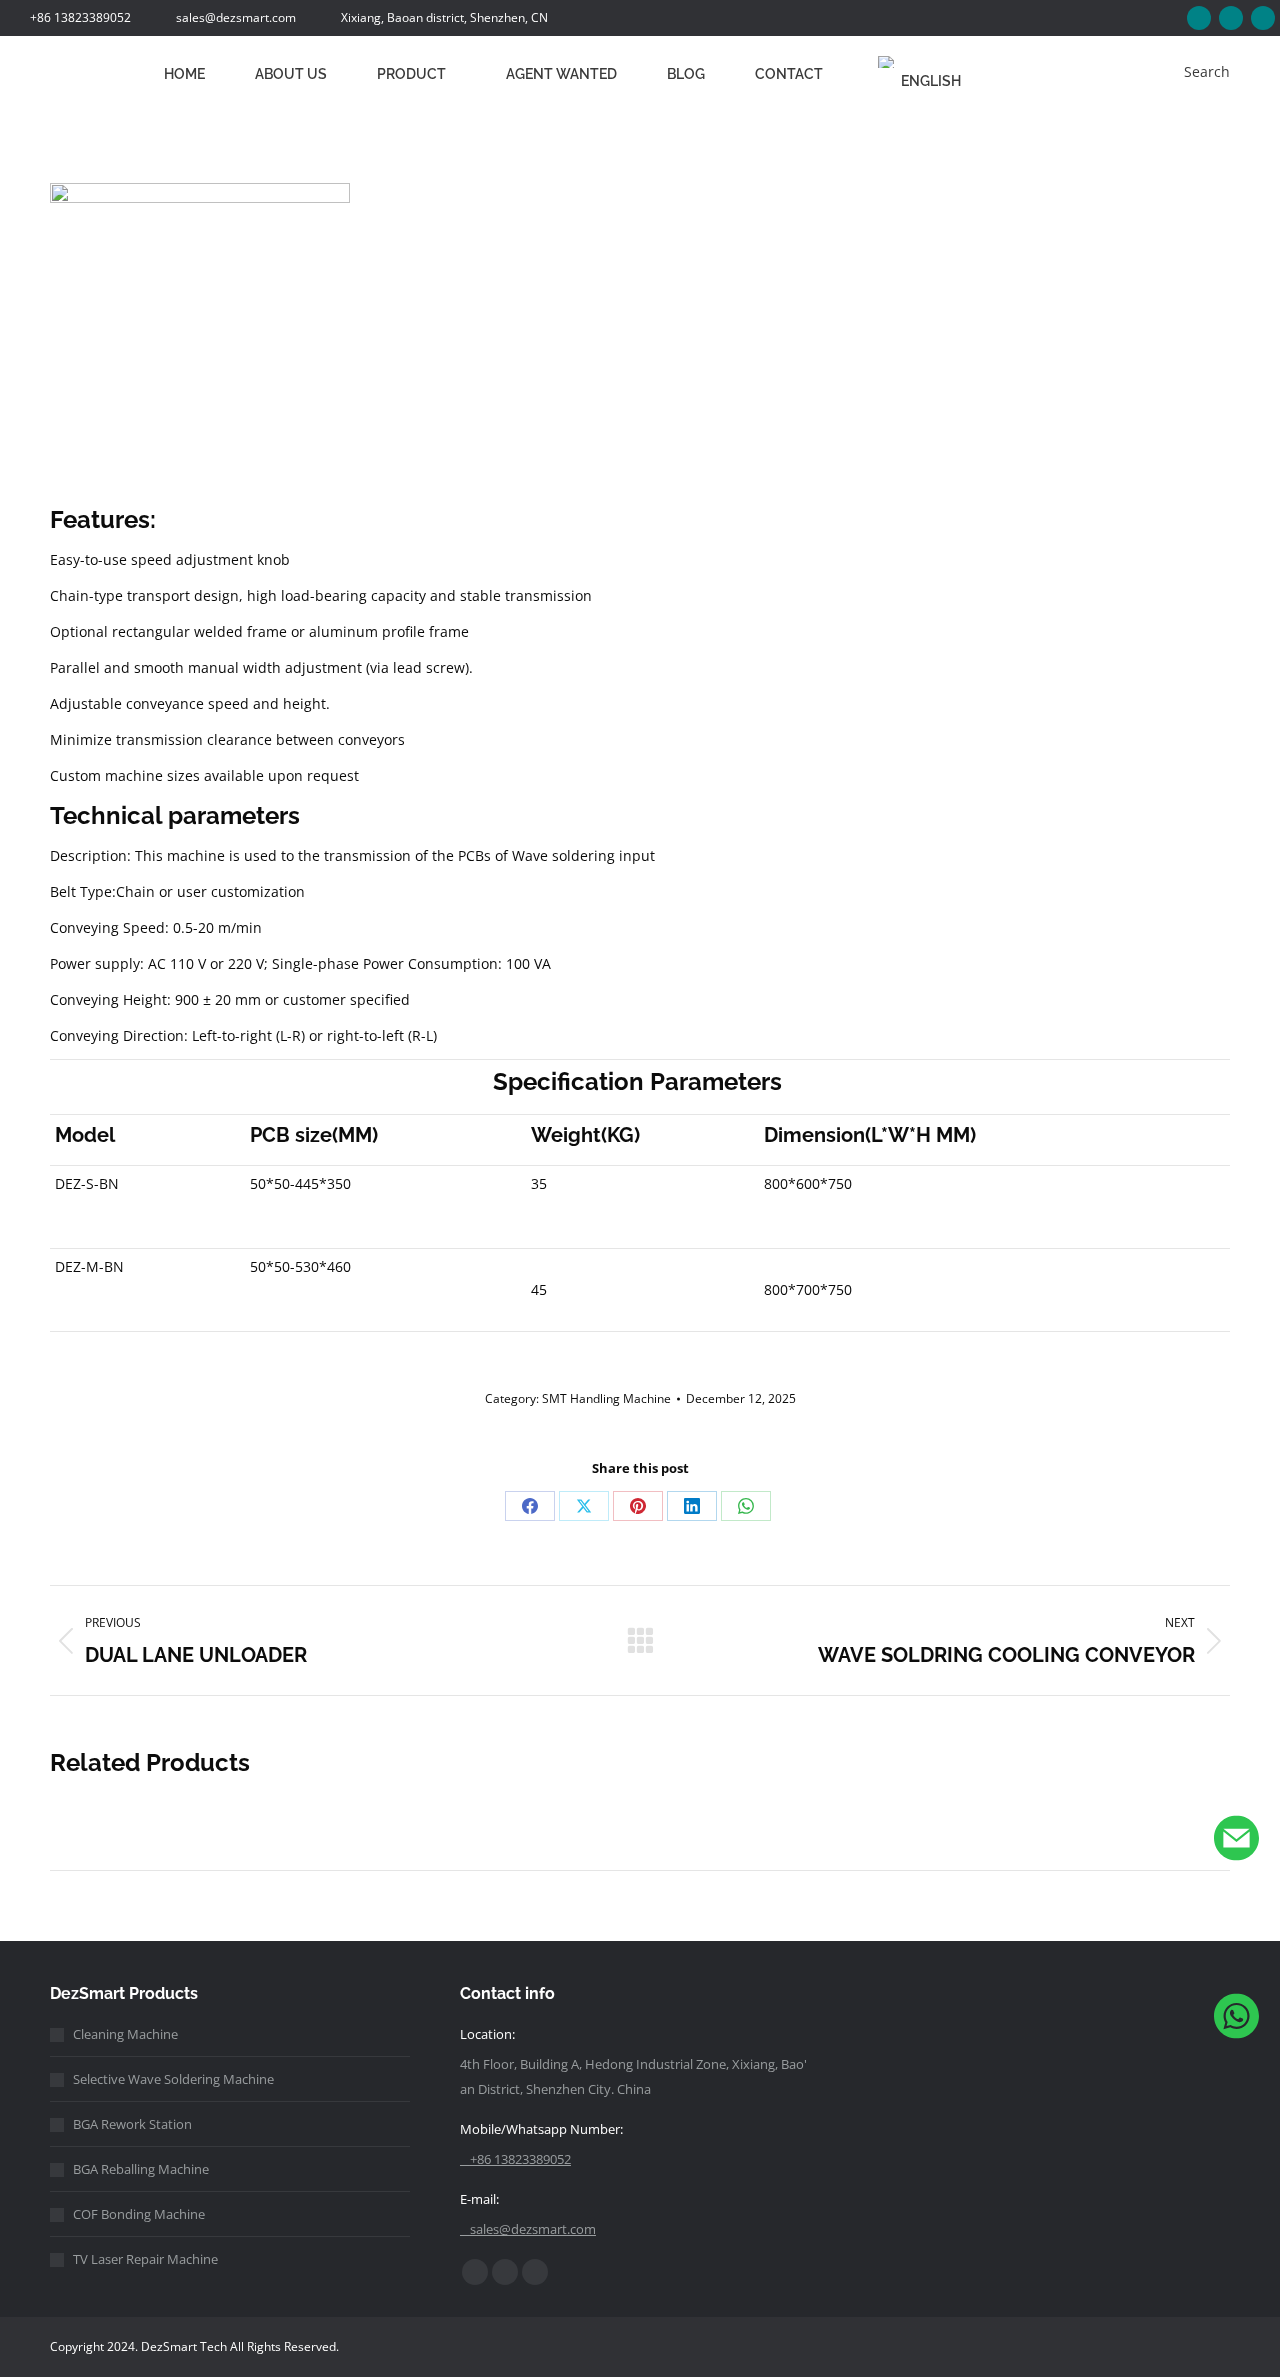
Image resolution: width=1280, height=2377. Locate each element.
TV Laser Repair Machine (145, 2259)
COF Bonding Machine (139, 2214)
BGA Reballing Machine (141, 2169)
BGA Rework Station (132, 2124)
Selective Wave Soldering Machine (173, 2079)
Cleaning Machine (125, 2034)
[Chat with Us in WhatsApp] (1236, 2020)
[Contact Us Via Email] (1236, 1842)
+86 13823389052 (80, 17)
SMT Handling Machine (606, 1398)
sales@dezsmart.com (236, 17)
